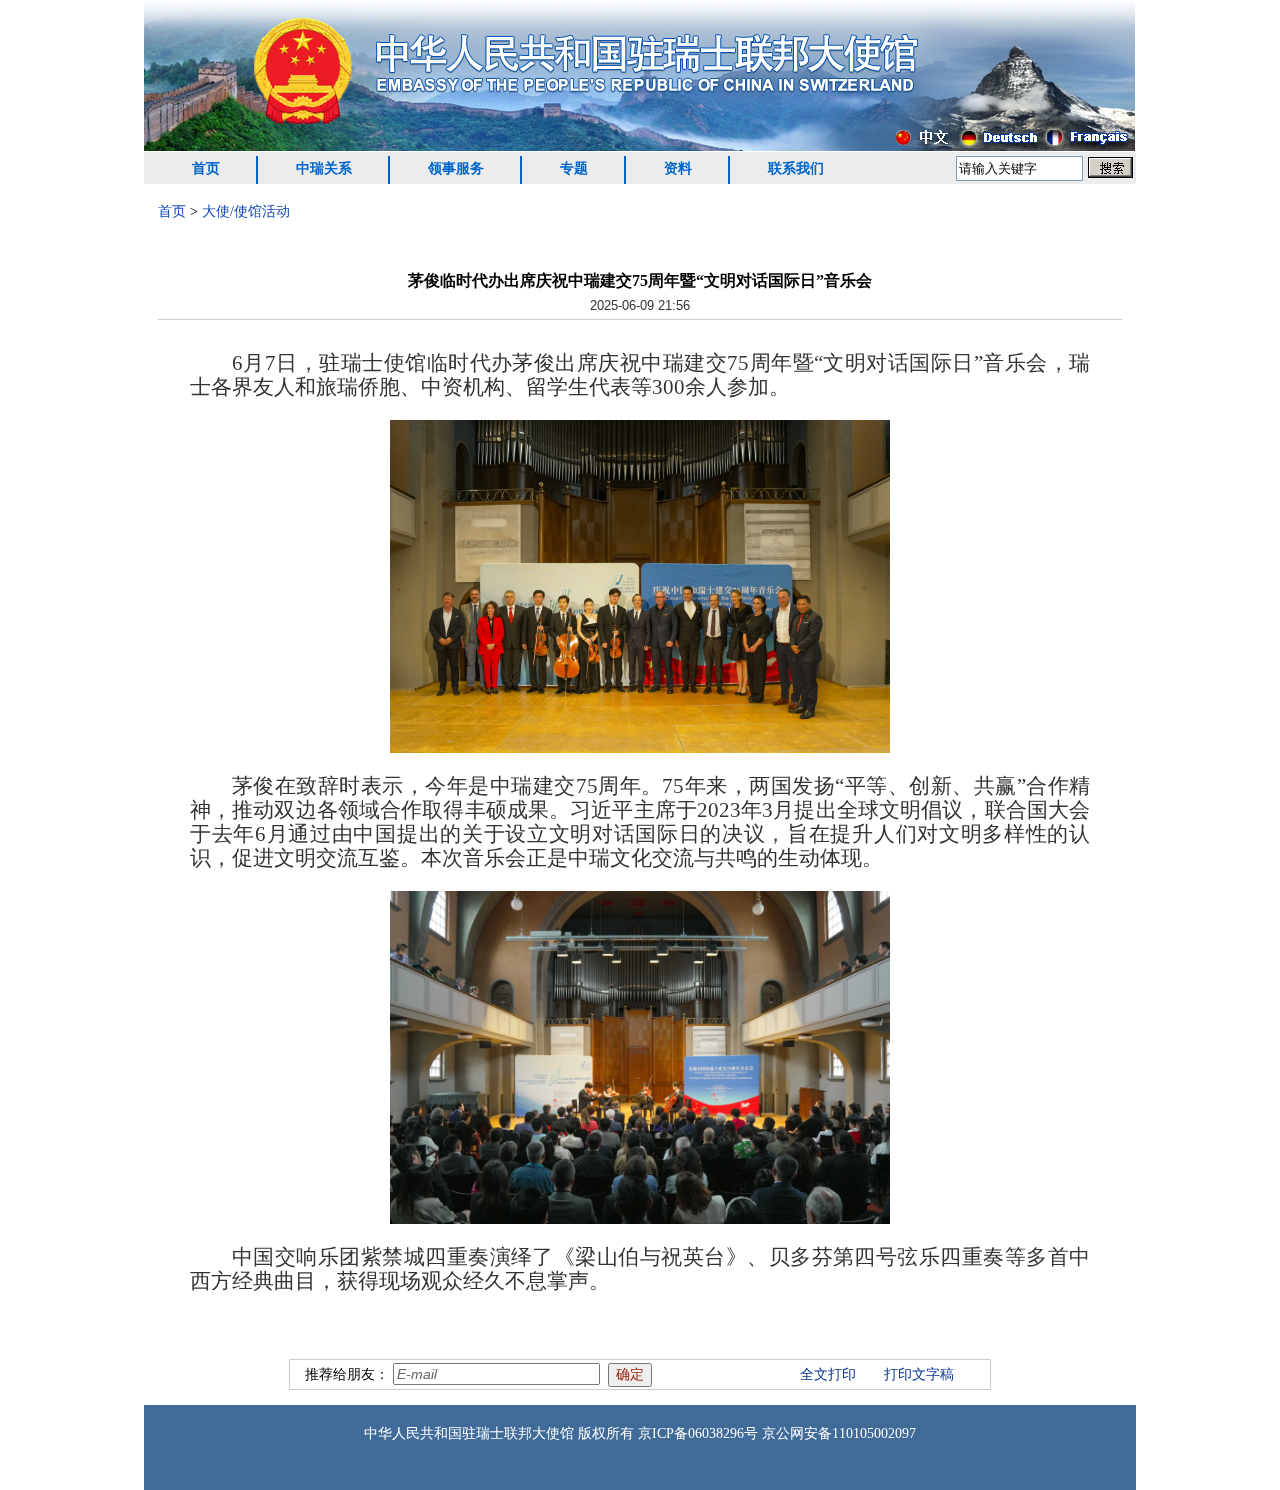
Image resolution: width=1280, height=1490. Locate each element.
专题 (574, 168)
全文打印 (828, 1374)
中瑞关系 (324, 168)
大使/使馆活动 (246, 211)
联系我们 (796, 168)
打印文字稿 (919, 1374)
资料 (678, 168)
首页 (206, 168)
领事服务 (456, 168)
